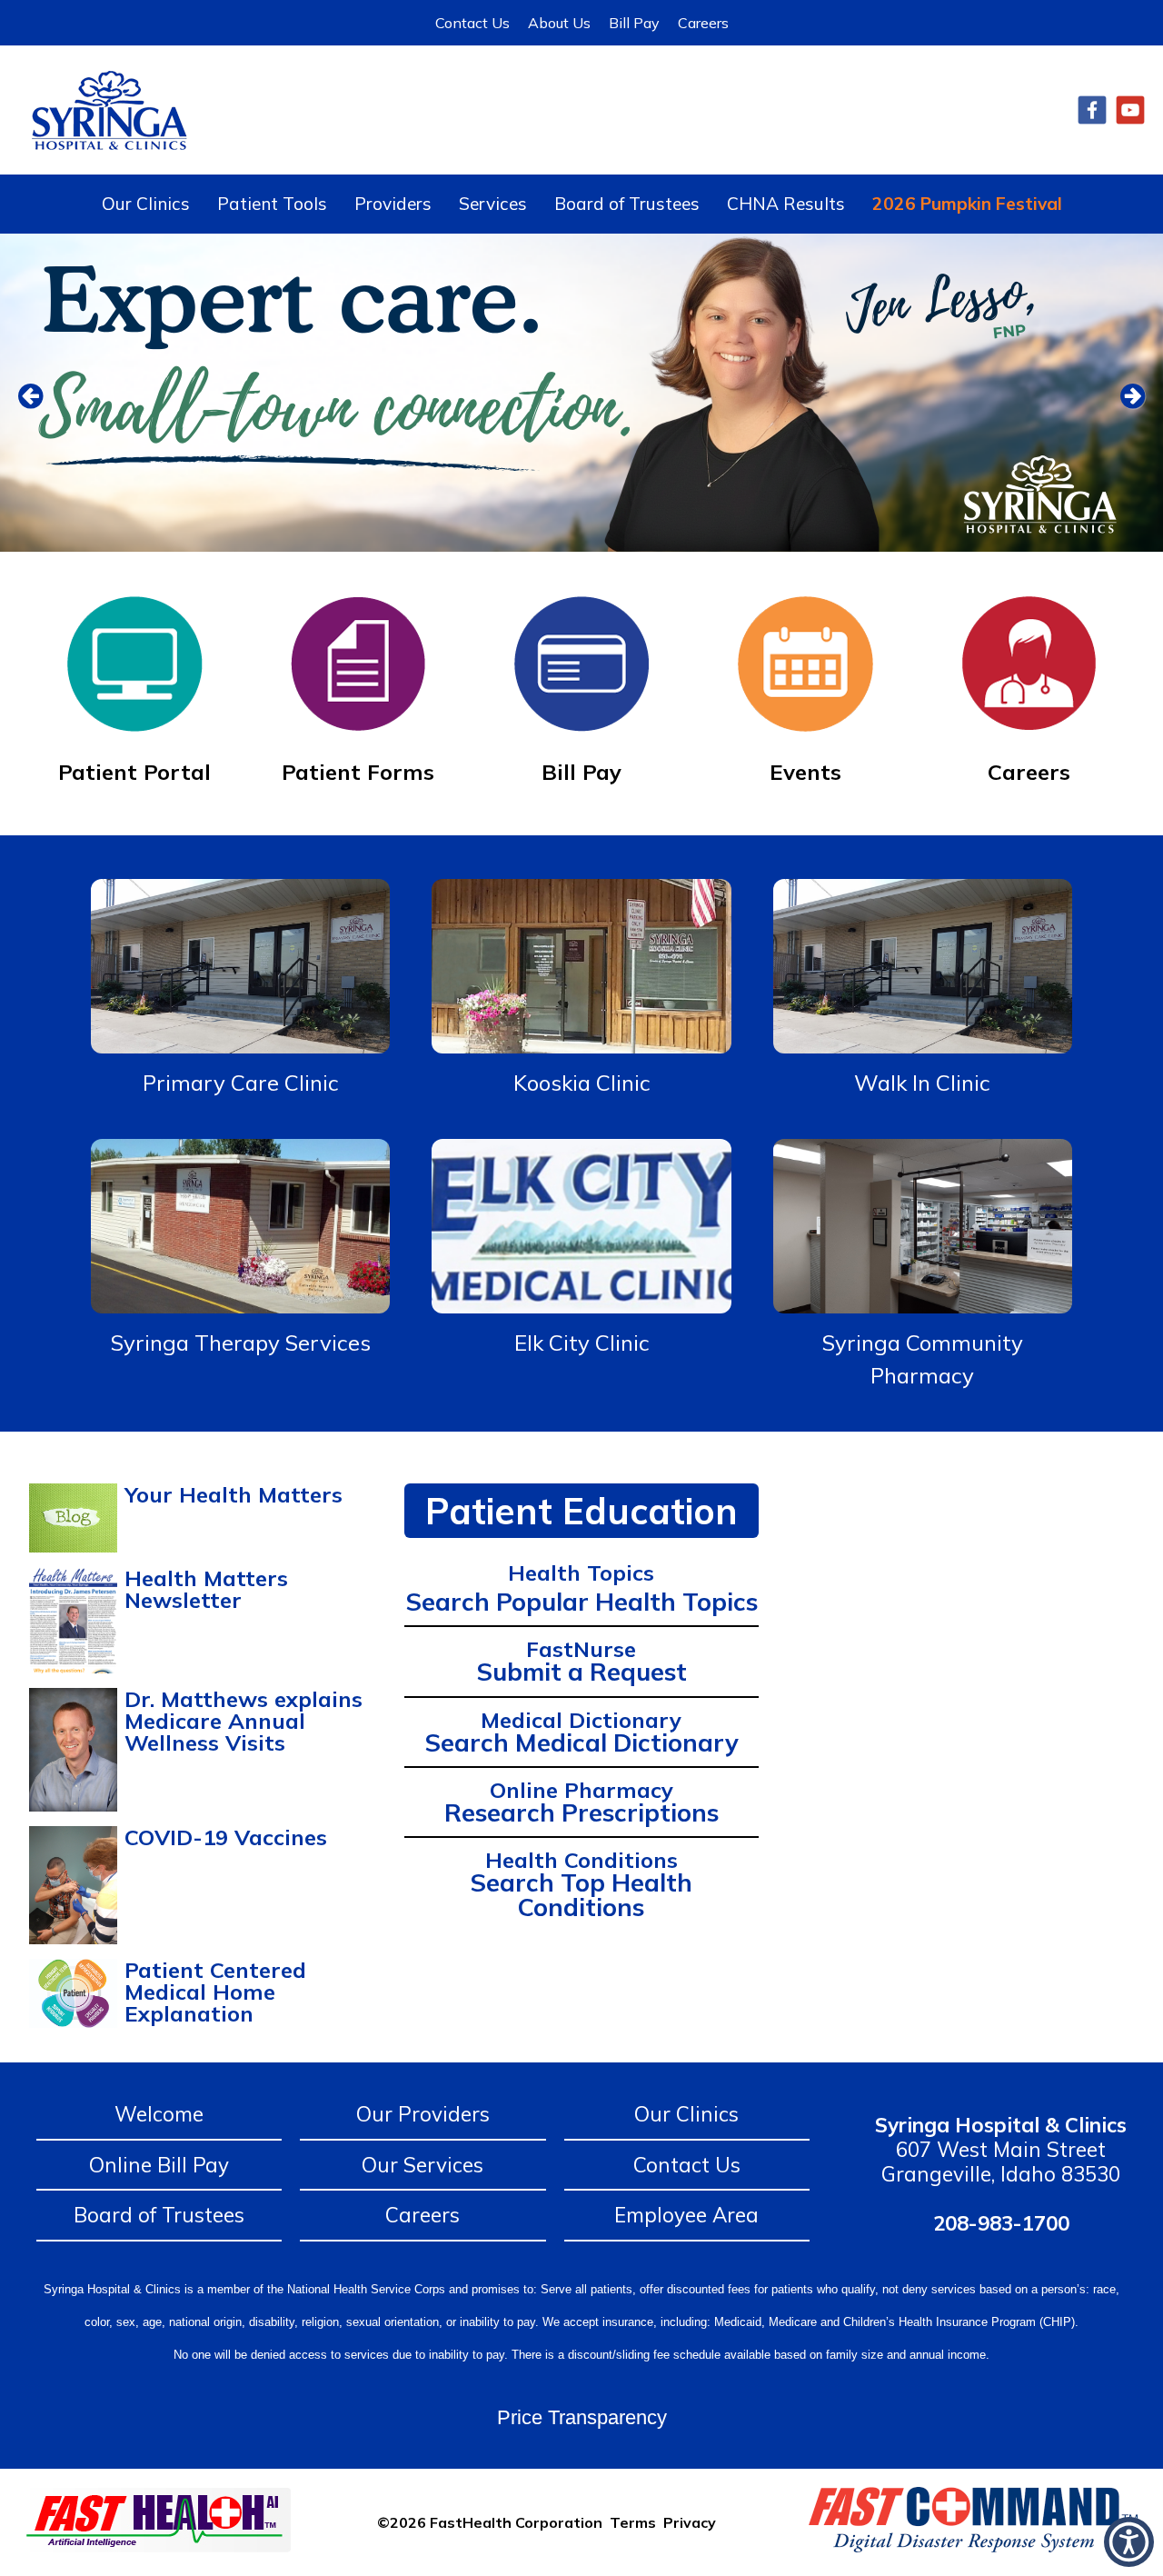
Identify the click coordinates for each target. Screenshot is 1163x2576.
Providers (393, 204)
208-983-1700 (1001, 2223)
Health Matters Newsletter (206, 1589)
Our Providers (423, 2114)
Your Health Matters (234, 1494)
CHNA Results (786, 204)
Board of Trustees (627, 204)
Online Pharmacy (581, 1790)
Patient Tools (272, 204)
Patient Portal (134, 772)
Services (493, 204)
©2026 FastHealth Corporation (490, 2522)
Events (805, 772)
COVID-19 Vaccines (226, 1837)
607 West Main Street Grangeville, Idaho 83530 (1001, 2149)
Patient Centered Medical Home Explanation (215, 1992)
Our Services (422, 2165)
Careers (703, 23)
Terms (633, 2522)
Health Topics (581, 1573)
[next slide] (1122, 397)
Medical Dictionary (581, 1720)
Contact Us (472, 23)
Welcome (159, 2114)
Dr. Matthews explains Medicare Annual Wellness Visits (244, 1721)
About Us (559, 23)
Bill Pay (634, 23)
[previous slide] (41, 397)
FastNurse (581, 1649)
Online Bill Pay (159, 2165)
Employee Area (686, 2215)
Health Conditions (581, 1860)
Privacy (690, 2522)
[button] (1129, 2542)
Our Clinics (146, 204)
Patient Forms (358, 772)
